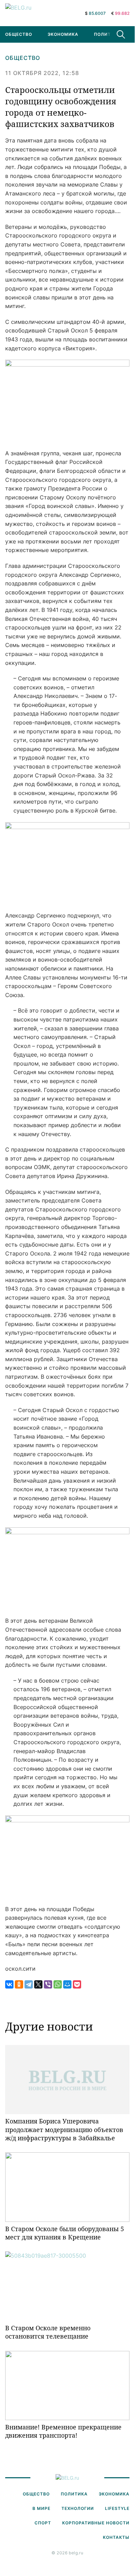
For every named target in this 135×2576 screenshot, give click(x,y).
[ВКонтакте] (9, 1984)
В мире (41, 2508)
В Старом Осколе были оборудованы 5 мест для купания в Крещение (65, 2233)
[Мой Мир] (67, 1984)
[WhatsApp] (58, 1984)
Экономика (63, 34)
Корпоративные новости (96, 2523)
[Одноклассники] (19, 1984)
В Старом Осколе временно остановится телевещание (48, 2332)
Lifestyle (117, 2508)
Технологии (78, 2508)
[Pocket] (77, 1984)
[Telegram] (29, 1984)
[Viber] (48, 1984)
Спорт (43, 2523)
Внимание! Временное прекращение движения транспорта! (63, 2431)
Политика (107, 34)
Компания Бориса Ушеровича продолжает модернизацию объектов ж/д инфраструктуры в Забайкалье (64, 2129)
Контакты (116, 2537)
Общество (23, 58)
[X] (38, 1984)
